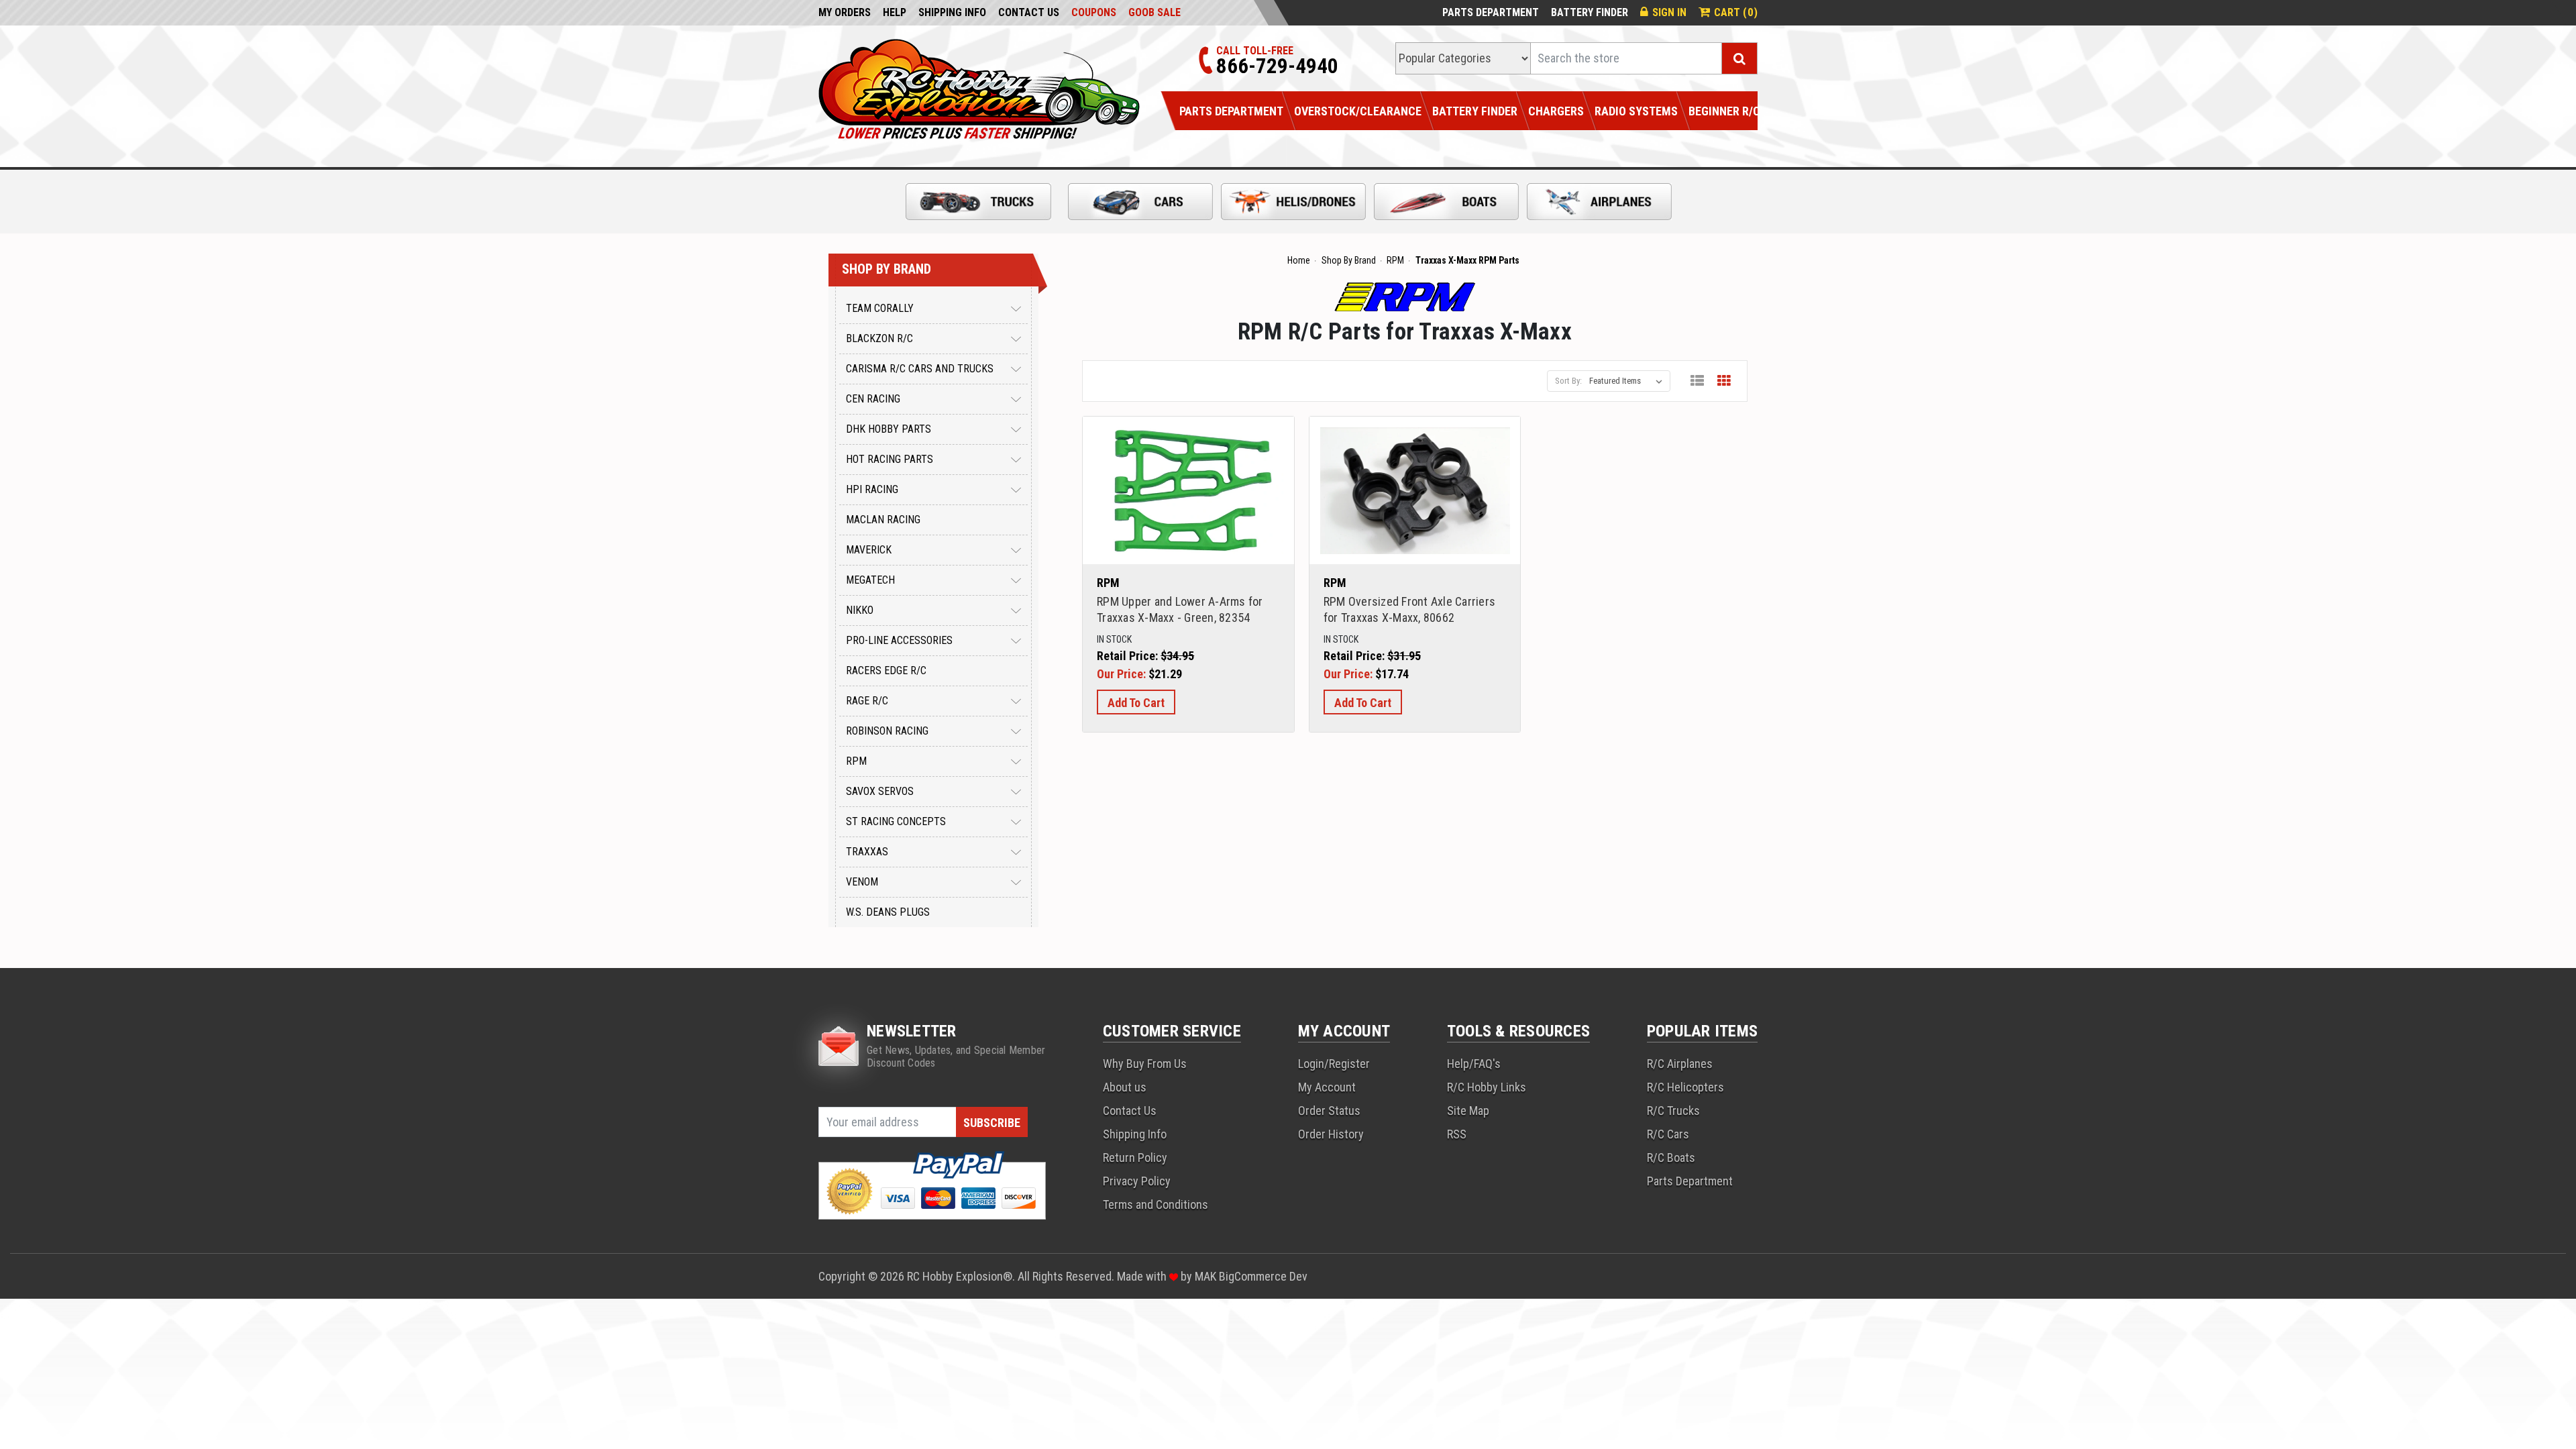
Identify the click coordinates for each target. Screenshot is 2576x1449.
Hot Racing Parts (890, 459)
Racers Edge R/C (886, 670)
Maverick (869, 550)
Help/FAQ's (1474, 1064)
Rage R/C (867, 701)
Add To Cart (1136, 703)
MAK (1207, 1276)
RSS (1457, 1134)
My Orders (845, 12)
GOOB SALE (1155, 12)
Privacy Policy (1137, 1181)
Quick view (1189, 474)
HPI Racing (872, 489)
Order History (1331, 1134)
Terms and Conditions (1156, 1204)
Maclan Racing (883, 520)
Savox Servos (880, 791)
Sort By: (1568, 381)
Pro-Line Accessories (899, 640)
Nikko (860, 610)
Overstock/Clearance (1358, 111)
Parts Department (1491, 12)
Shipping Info (952, 12)
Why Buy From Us (1145, 1064)
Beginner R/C (1724, 111)
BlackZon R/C (879, 338)
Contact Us (1029, 12)
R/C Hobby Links (1487, 1087)
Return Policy (1135, 1158)
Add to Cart (1188, 507)
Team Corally (880, 308)
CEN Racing (873, 399)
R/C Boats (1671, 1158)
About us (1125, 1087)
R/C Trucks (1673, 1111)
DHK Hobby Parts (889, 429)
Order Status (1329, 1111)
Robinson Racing (887, 731)
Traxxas (867, 852)
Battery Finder (1590, 12)
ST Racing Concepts (896, 821)
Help (895, 12)
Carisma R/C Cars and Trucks (920, 369)
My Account (1327, 1087)
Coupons (1094, 12)
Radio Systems (1636, 111)
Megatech (870, 580)
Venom (862, 882)
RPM (856, 761)
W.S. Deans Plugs (888, 912)
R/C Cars (1668, 1134)
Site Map (1468, 1111)
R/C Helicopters (1685, 1087)
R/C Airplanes (1680, 1064)
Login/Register (1334, 1064)
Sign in (1669, 12)
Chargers (1556, 111)
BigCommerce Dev (1263, 1276)
